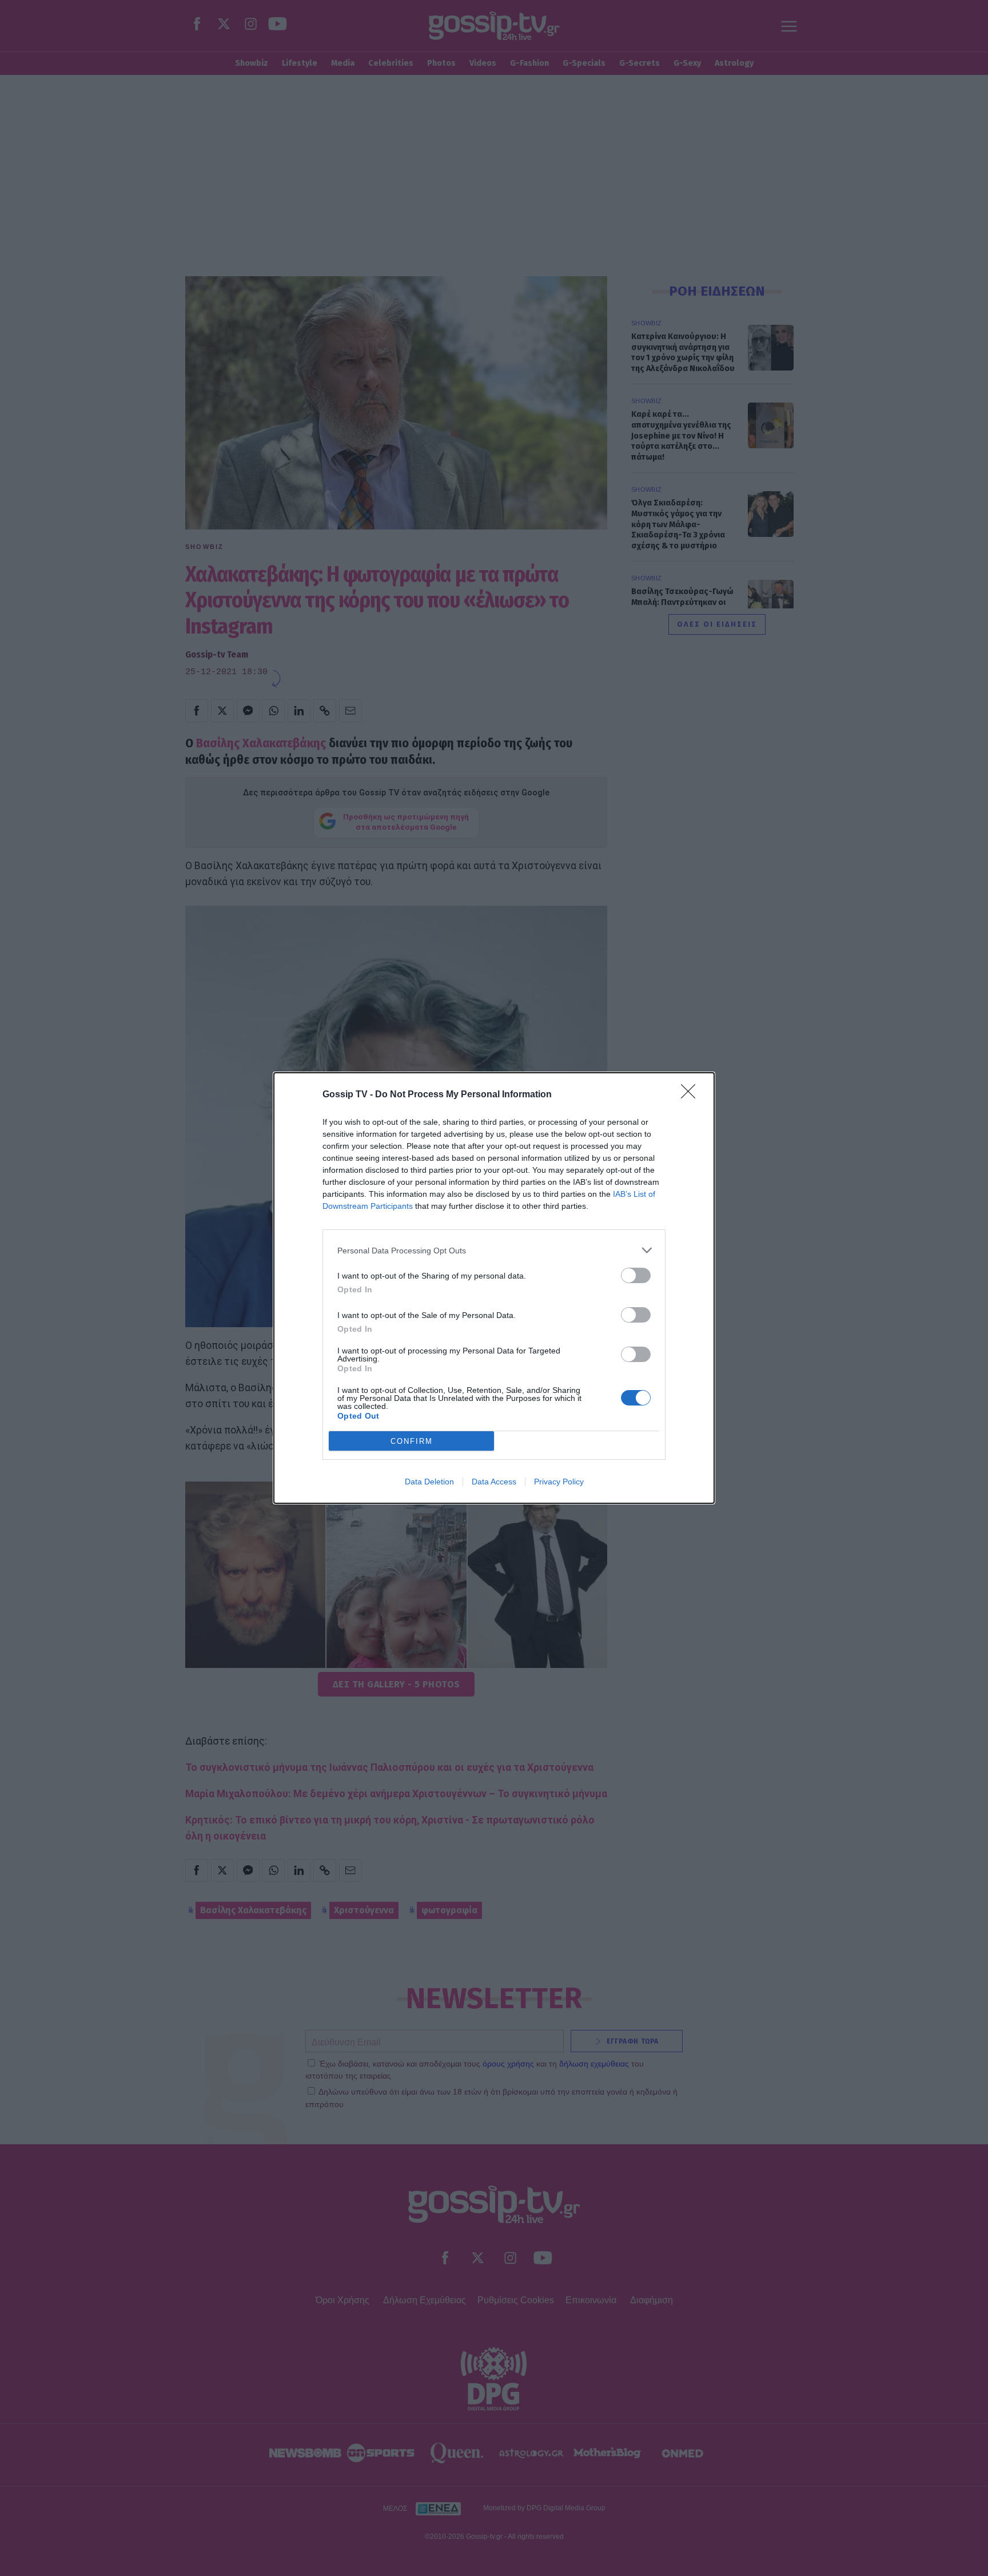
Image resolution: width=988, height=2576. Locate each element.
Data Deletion (429, 1482)
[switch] (636, 1275)
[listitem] (494, 1250)
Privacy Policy (559, 1482)
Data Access (494, 1482)
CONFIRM (412, 1441)
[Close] (692, 1095)
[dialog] (494, 1288)
